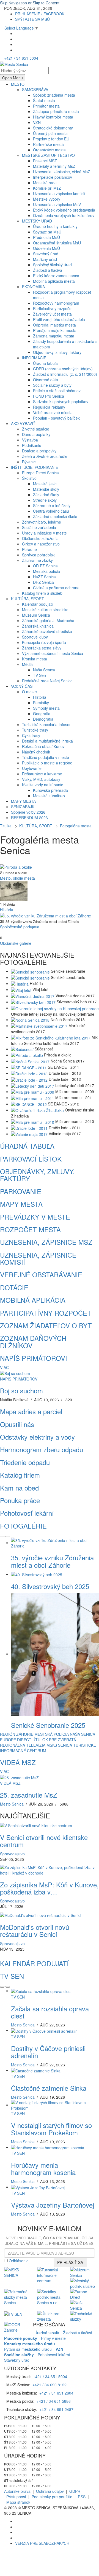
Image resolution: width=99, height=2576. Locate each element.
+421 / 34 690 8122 (50, 2385)
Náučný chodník (36, 752)
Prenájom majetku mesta (55, 330)
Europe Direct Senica (40, 473)
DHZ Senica (43, 582)
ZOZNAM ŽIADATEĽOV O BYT (46, 1325)
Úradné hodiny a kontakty (55, 226)
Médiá (27, 664)
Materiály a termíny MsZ (54, 166)
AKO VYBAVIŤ (23, 423)
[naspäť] (2, 1987)
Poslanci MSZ (45, 161)
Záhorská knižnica (38, 626)
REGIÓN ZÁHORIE (17, 1734)
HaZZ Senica (44, 577)
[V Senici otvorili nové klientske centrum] (36, 1825)
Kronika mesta (35, 659)
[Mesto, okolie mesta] (16, 867)
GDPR (75, 2491)
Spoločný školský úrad (52, 265)
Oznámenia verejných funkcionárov (64, 215)
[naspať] (2, 1537)
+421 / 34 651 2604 (56, 2393)
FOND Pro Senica (49, 396)
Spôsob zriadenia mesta (54, 95)
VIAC (4, 1367)
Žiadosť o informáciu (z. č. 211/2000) (65, 374)
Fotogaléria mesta (76, 826)
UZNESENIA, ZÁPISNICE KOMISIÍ (38, 1258)
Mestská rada (45, 183)
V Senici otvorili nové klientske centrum (44, 1841)
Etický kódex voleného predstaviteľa (64, 210)
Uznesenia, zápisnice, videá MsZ (62, 172)
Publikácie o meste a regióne (47, 763)
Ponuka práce (20, 1500)
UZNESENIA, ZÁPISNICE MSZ (46, 1242)
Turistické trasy (35, 730)
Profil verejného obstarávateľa (59, 319)
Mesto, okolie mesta (17, 878)
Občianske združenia (40, 538)
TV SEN (12, 1976)
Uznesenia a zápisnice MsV (57, 204)
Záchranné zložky (37, 560)
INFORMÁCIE (34, 358)
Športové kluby (35, 637)
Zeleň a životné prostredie (45, 456)
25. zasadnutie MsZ (29, 1795)
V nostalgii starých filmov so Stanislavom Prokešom (51, 2129)
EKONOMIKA (33, 287)
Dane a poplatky (36, 434)
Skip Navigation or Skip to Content (30, 3)
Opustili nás (17, 1424)
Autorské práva (17, 2491)
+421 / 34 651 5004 (21, 58)
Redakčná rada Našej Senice (47, 681)
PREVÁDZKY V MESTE (35, 1217)
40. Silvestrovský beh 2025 (50, 1586)
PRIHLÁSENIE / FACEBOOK (40, 14)
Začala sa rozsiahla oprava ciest (50, 2012)
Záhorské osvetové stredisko (47, 631)
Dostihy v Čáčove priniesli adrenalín (48, 2052)
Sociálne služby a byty (52, 385)
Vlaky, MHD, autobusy (41, 779)
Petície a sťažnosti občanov (57, 391)
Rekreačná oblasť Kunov (43, 746)
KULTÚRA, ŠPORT (28, 599)
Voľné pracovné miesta (53, 412)
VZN (37, 122)
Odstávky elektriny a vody (37, 1437)
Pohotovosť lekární (27, 1513)
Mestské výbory (47, 199)
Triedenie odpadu (25, 1462)
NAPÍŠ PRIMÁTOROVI (34, 1358)
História (40, 697)
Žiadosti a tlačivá (48, 270)
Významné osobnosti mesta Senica (53, 653)
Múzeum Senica (36, 615)
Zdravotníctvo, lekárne (42, 522)
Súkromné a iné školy (52, 506)
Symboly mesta (46, 708)
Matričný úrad (45, 259)
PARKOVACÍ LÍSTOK (31, 1159)
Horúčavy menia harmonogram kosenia (43, 2168)
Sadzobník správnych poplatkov (61, 402)
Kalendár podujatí (37, 604)
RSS (82, 2497)
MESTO (18, 84)
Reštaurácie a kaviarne (42, 774)
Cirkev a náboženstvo (41, 544)
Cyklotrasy (31, 735)
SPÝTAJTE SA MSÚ (32, 19)
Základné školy (46, 495)
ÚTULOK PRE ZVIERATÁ (54, 1740)
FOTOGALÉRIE (23, 1526)
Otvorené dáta (46, 380)
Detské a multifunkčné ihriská (47, 741)
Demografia (43, 719)
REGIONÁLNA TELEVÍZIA (23, 1745)
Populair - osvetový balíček (56, 418)
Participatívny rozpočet (53, 308)
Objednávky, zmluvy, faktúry (57, 352)
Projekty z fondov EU (51, 139)
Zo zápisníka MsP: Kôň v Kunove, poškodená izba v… (49, 1888)
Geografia (42, 714)
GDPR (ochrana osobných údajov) (63, 369)
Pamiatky (41, 703)
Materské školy (46, 489)
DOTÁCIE (14, 1287)
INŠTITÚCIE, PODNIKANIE (35, 467)
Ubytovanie (32, 768)
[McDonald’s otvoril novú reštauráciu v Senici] (41, 1914)
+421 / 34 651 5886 (54, 2401)
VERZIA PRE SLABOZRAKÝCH (42, 2543)
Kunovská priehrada (50, 790)
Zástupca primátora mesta (56, 111)
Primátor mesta (46, 106)
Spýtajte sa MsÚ (47, 232)
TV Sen (39, 675)
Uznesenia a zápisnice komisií (59, 194)
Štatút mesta (44, 100)
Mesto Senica (12, 1804)
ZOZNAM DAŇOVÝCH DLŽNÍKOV (33, 1342)
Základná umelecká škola (55, 516)
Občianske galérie (16, 943)
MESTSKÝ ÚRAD (37, 221)
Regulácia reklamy (49, 407)
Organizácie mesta (49, 150)
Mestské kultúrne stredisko (45, 610)
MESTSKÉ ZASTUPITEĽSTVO (48, 155)
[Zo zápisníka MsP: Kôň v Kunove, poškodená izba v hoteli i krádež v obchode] (50, 1869)
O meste (29, 692)
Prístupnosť (16, 2497)
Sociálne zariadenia (39, 527)
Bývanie (29, 462)
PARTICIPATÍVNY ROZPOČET (46, 1313)
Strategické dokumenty (53, 128)
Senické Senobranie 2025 (48, 1725)
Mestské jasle (45, 484)
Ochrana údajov (50, 2491)
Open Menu (13, 78)
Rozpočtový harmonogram (56, 303)
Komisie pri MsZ (47, 188)
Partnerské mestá (48, 144)
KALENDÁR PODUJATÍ (34, 1963)
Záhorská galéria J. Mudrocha (48, 620)
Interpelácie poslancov (53, 177)
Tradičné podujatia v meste (46, 757)
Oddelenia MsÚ (46, 248)
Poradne (29, 549)
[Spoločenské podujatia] (46, 915)
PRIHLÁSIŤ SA (70, 2262)
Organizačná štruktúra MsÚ (57, 243)
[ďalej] (8, 1537)
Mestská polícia (46, 571)
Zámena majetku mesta (54, 336)
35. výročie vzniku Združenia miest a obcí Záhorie (52, 1561)
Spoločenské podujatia (20, 927)
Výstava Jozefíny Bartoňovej (53, 2205)
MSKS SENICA (59, 1745)
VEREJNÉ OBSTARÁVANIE (41, 1274)
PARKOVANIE (21, 1191)
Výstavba (30, 440)
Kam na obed (19, 1488)
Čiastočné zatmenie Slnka (49, 2088)
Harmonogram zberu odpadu (42, 1449)
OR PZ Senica (45, 566)
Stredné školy (45, 500)
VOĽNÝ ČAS (22, 686)
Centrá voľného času (51, 511)
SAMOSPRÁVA (35, 89)
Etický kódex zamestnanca (56, 276)
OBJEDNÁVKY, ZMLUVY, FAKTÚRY (37, 1175)
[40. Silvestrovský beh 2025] (37, 1574)
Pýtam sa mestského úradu (28, 2349)
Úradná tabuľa (45, 363)
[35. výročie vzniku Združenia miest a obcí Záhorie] (55, 1543)
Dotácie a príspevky (39, 451)
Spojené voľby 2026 (28, 812)
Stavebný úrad (46, 254)
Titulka (6, 826)
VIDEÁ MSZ (18, 1762)
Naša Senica (44, 670)
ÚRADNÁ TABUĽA (27, 1146)
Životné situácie (36, 429)
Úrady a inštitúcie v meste (44, 533)
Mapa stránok (18, 2502)
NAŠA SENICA (82, 1734)
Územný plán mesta (50, 133)
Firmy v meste (53, 2338)
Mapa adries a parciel (31, 1411)
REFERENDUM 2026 (29, 818)
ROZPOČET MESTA (30, 1229)
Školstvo (29, 478)
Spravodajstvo (12, 1854)
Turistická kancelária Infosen (47, 724)
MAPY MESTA (23, 801)
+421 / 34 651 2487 (56, 2409)
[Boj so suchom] (15, 1373)
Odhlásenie (19, 2261)
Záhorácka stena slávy (42, 648)
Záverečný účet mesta (52, 314)
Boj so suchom (21, 1390)
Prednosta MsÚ (46, 237)
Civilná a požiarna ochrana (56, 588)
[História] (14, 890)
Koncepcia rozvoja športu (44, 642)
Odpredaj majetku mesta (54, 325)
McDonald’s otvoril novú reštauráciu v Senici (35, 1930)
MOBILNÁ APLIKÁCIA (33, 1300)
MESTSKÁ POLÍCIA (52, 1734)
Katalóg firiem (20, 1475)
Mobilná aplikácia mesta (54, 281)
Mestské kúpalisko (49, 796)
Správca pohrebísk (38, 555)
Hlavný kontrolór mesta (53, 117)
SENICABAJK (23, 807)
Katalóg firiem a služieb (42, 593)
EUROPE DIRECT (16, 1740)
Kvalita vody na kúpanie (43, 785)
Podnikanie (32, 445)
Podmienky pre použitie (52, 2497)
